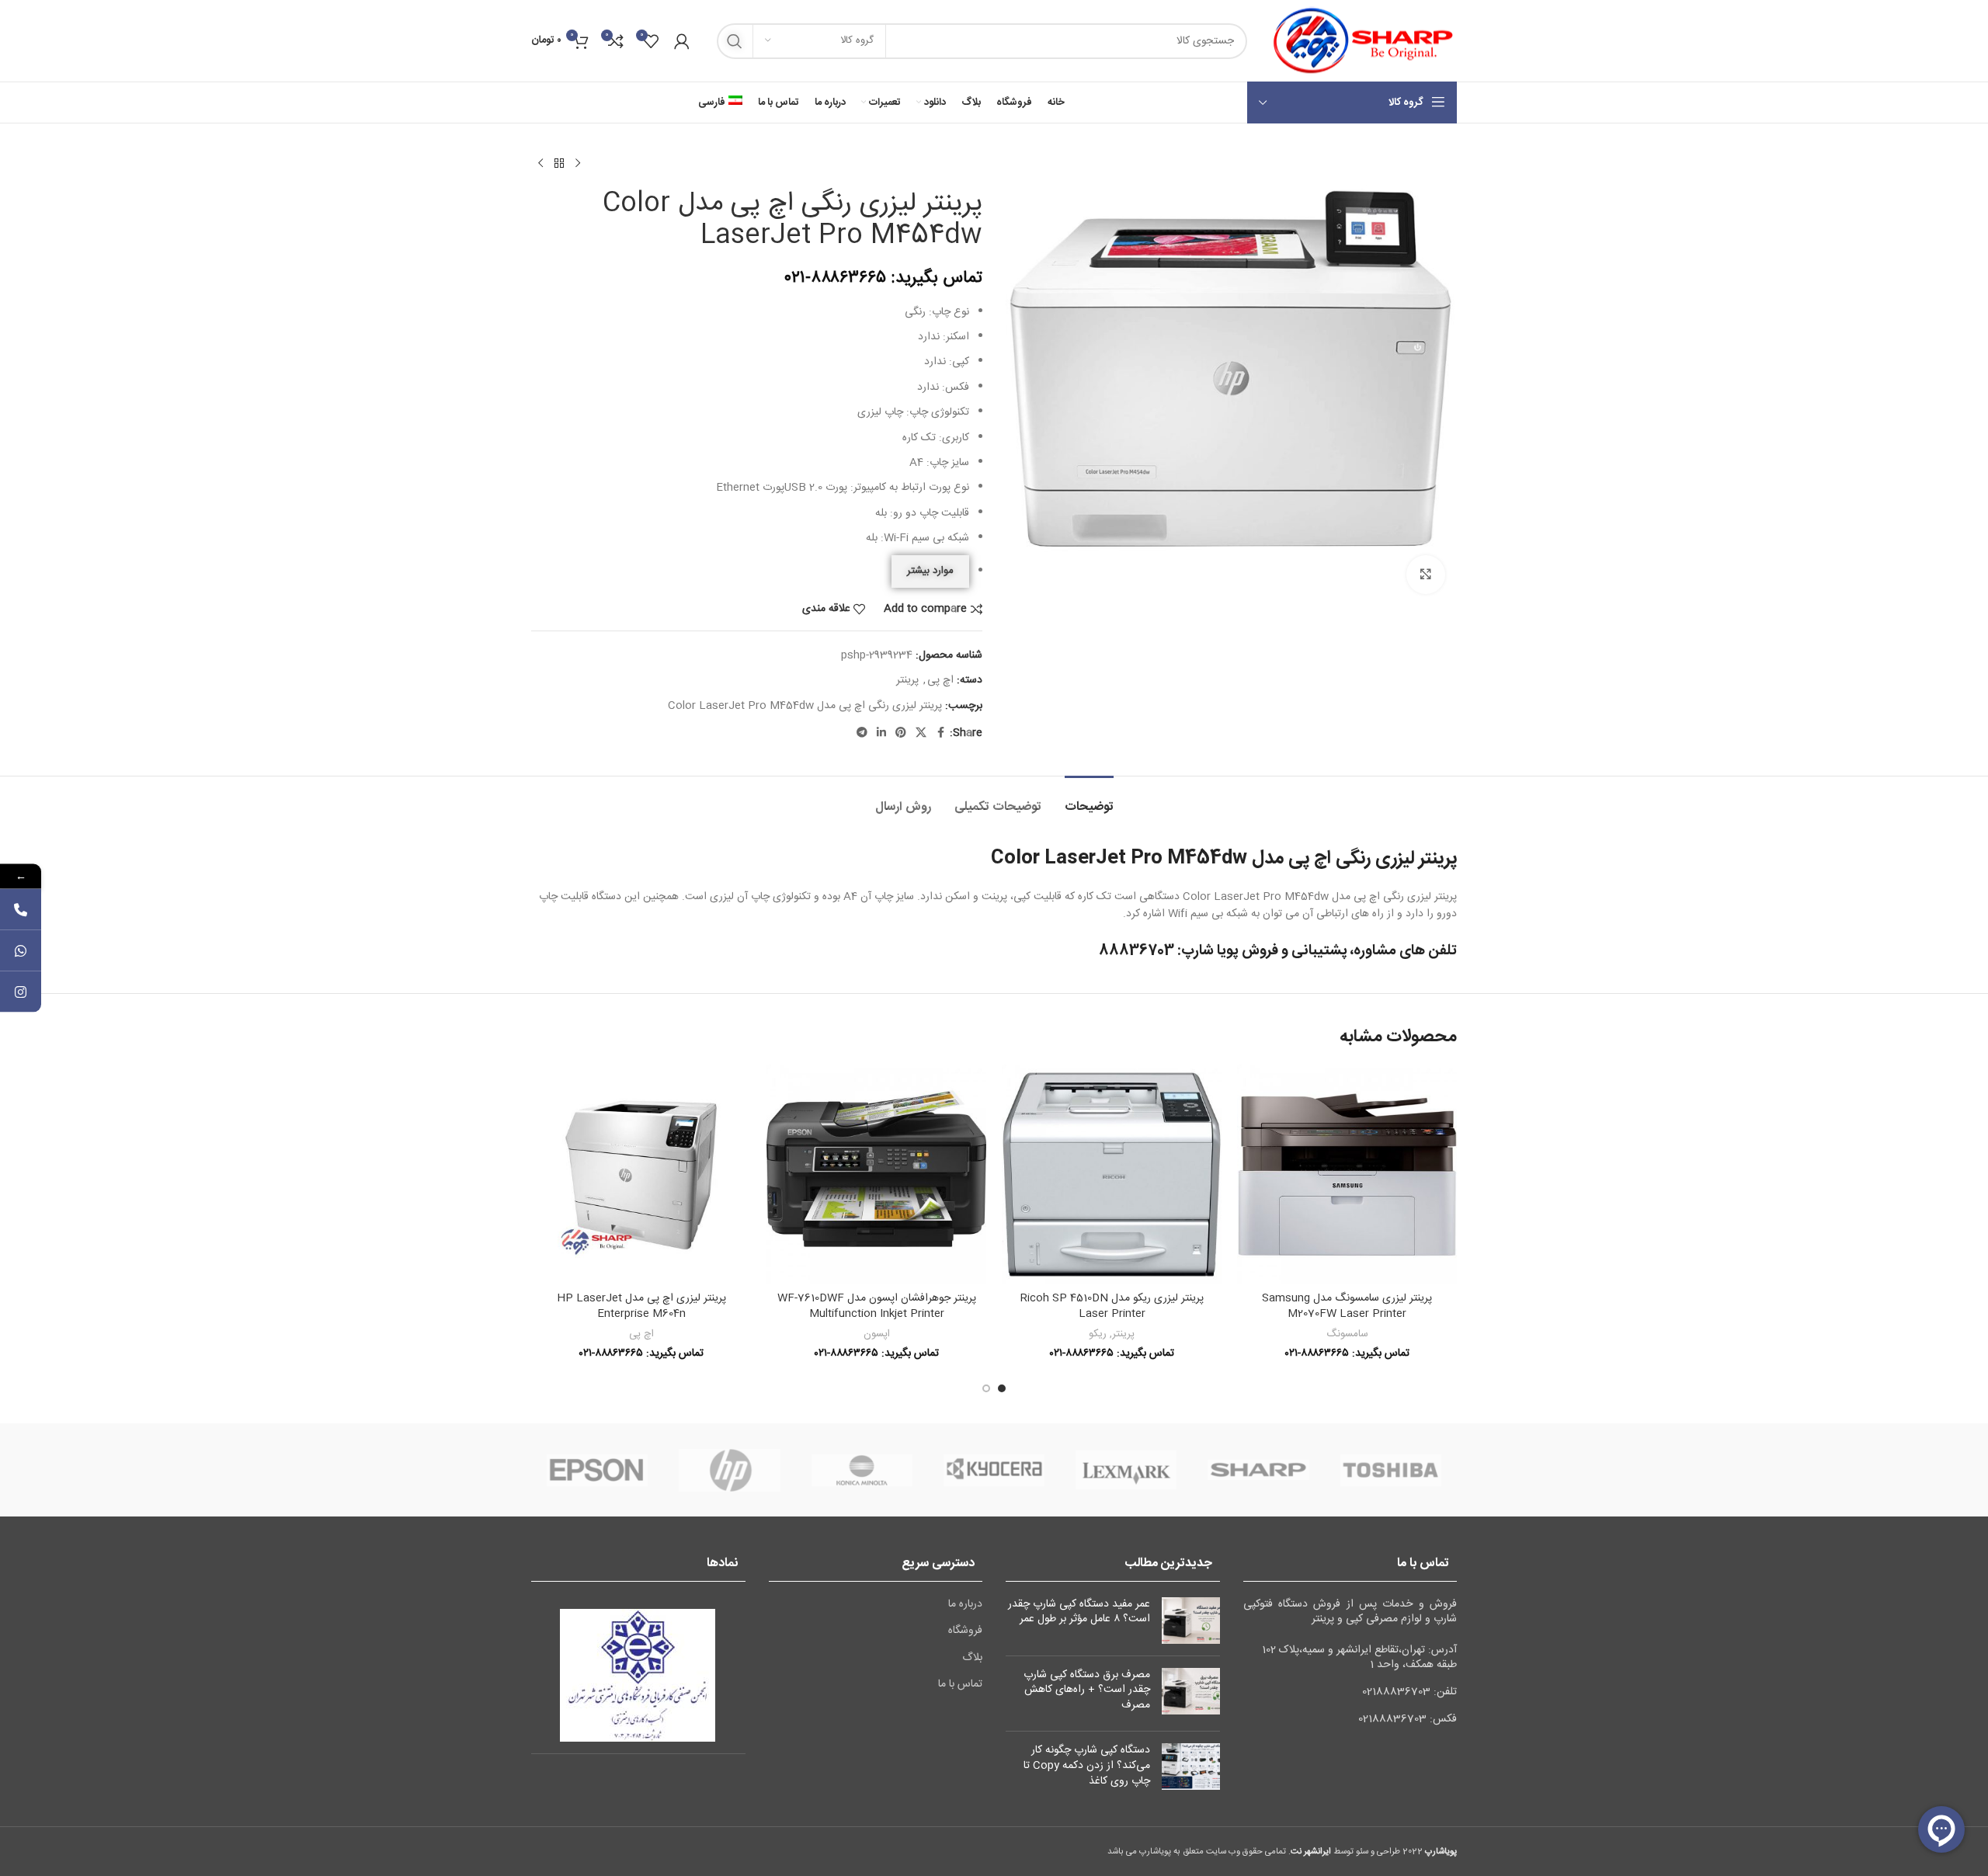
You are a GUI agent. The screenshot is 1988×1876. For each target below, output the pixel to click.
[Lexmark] (1126, 1470)
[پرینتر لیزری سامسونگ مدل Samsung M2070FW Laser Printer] (1347, 1174)
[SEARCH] (735, 41)
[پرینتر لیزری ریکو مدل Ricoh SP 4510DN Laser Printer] (1112, 1174)
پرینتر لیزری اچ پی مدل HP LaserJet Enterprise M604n (641, 1306)
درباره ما (965, 1605)
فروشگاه (965, 1631)
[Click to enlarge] (1426, 575)
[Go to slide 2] (986, 1388)
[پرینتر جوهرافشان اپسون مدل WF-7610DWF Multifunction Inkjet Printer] (876, 1174)
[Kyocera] (994, 1470)
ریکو (1098, 1334)
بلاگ (972, 1659)
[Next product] (540, 164)
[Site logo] (1360, 41)
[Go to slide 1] (1002, 1388)
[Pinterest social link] (901, 733)
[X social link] (921, 733)
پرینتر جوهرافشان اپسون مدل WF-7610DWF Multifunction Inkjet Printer (877, 1306)
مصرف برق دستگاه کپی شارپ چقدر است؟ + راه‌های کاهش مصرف (1087, 1690)
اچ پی (940, 680)
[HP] (729, 1470)
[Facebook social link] (940, 733)
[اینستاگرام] (21, 992)
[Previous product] (578, 164)
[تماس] (21, 910)
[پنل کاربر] (682, 41)
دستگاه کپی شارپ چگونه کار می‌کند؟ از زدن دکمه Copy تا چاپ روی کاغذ (1087, 1765)
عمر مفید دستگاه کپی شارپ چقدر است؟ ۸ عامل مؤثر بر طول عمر (1079, 1612)
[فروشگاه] (559, 164)
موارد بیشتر (930, 571)
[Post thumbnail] (1191, 1621)
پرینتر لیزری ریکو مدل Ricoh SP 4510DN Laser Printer (1112, 1306)
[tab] (1089, 799)
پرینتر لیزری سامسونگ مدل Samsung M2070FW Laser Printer (1347, 1306)
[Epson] (597, 1470)
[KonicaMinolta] (862, 1470)
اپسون (877, 1334)
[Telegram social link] (862, 733)
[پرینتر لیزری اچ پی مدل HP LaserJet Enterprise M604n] (641, 1174)
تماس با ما (960, 1685)
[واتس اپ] (21, 951)
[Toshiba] (1391, 1470)
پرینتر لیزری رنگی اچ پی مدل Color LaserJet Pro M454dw (805, 706)
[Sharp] (1258, 1470)
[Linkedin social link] (881, 733)
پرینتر (907, 680)
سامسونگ (1347, 1334)
